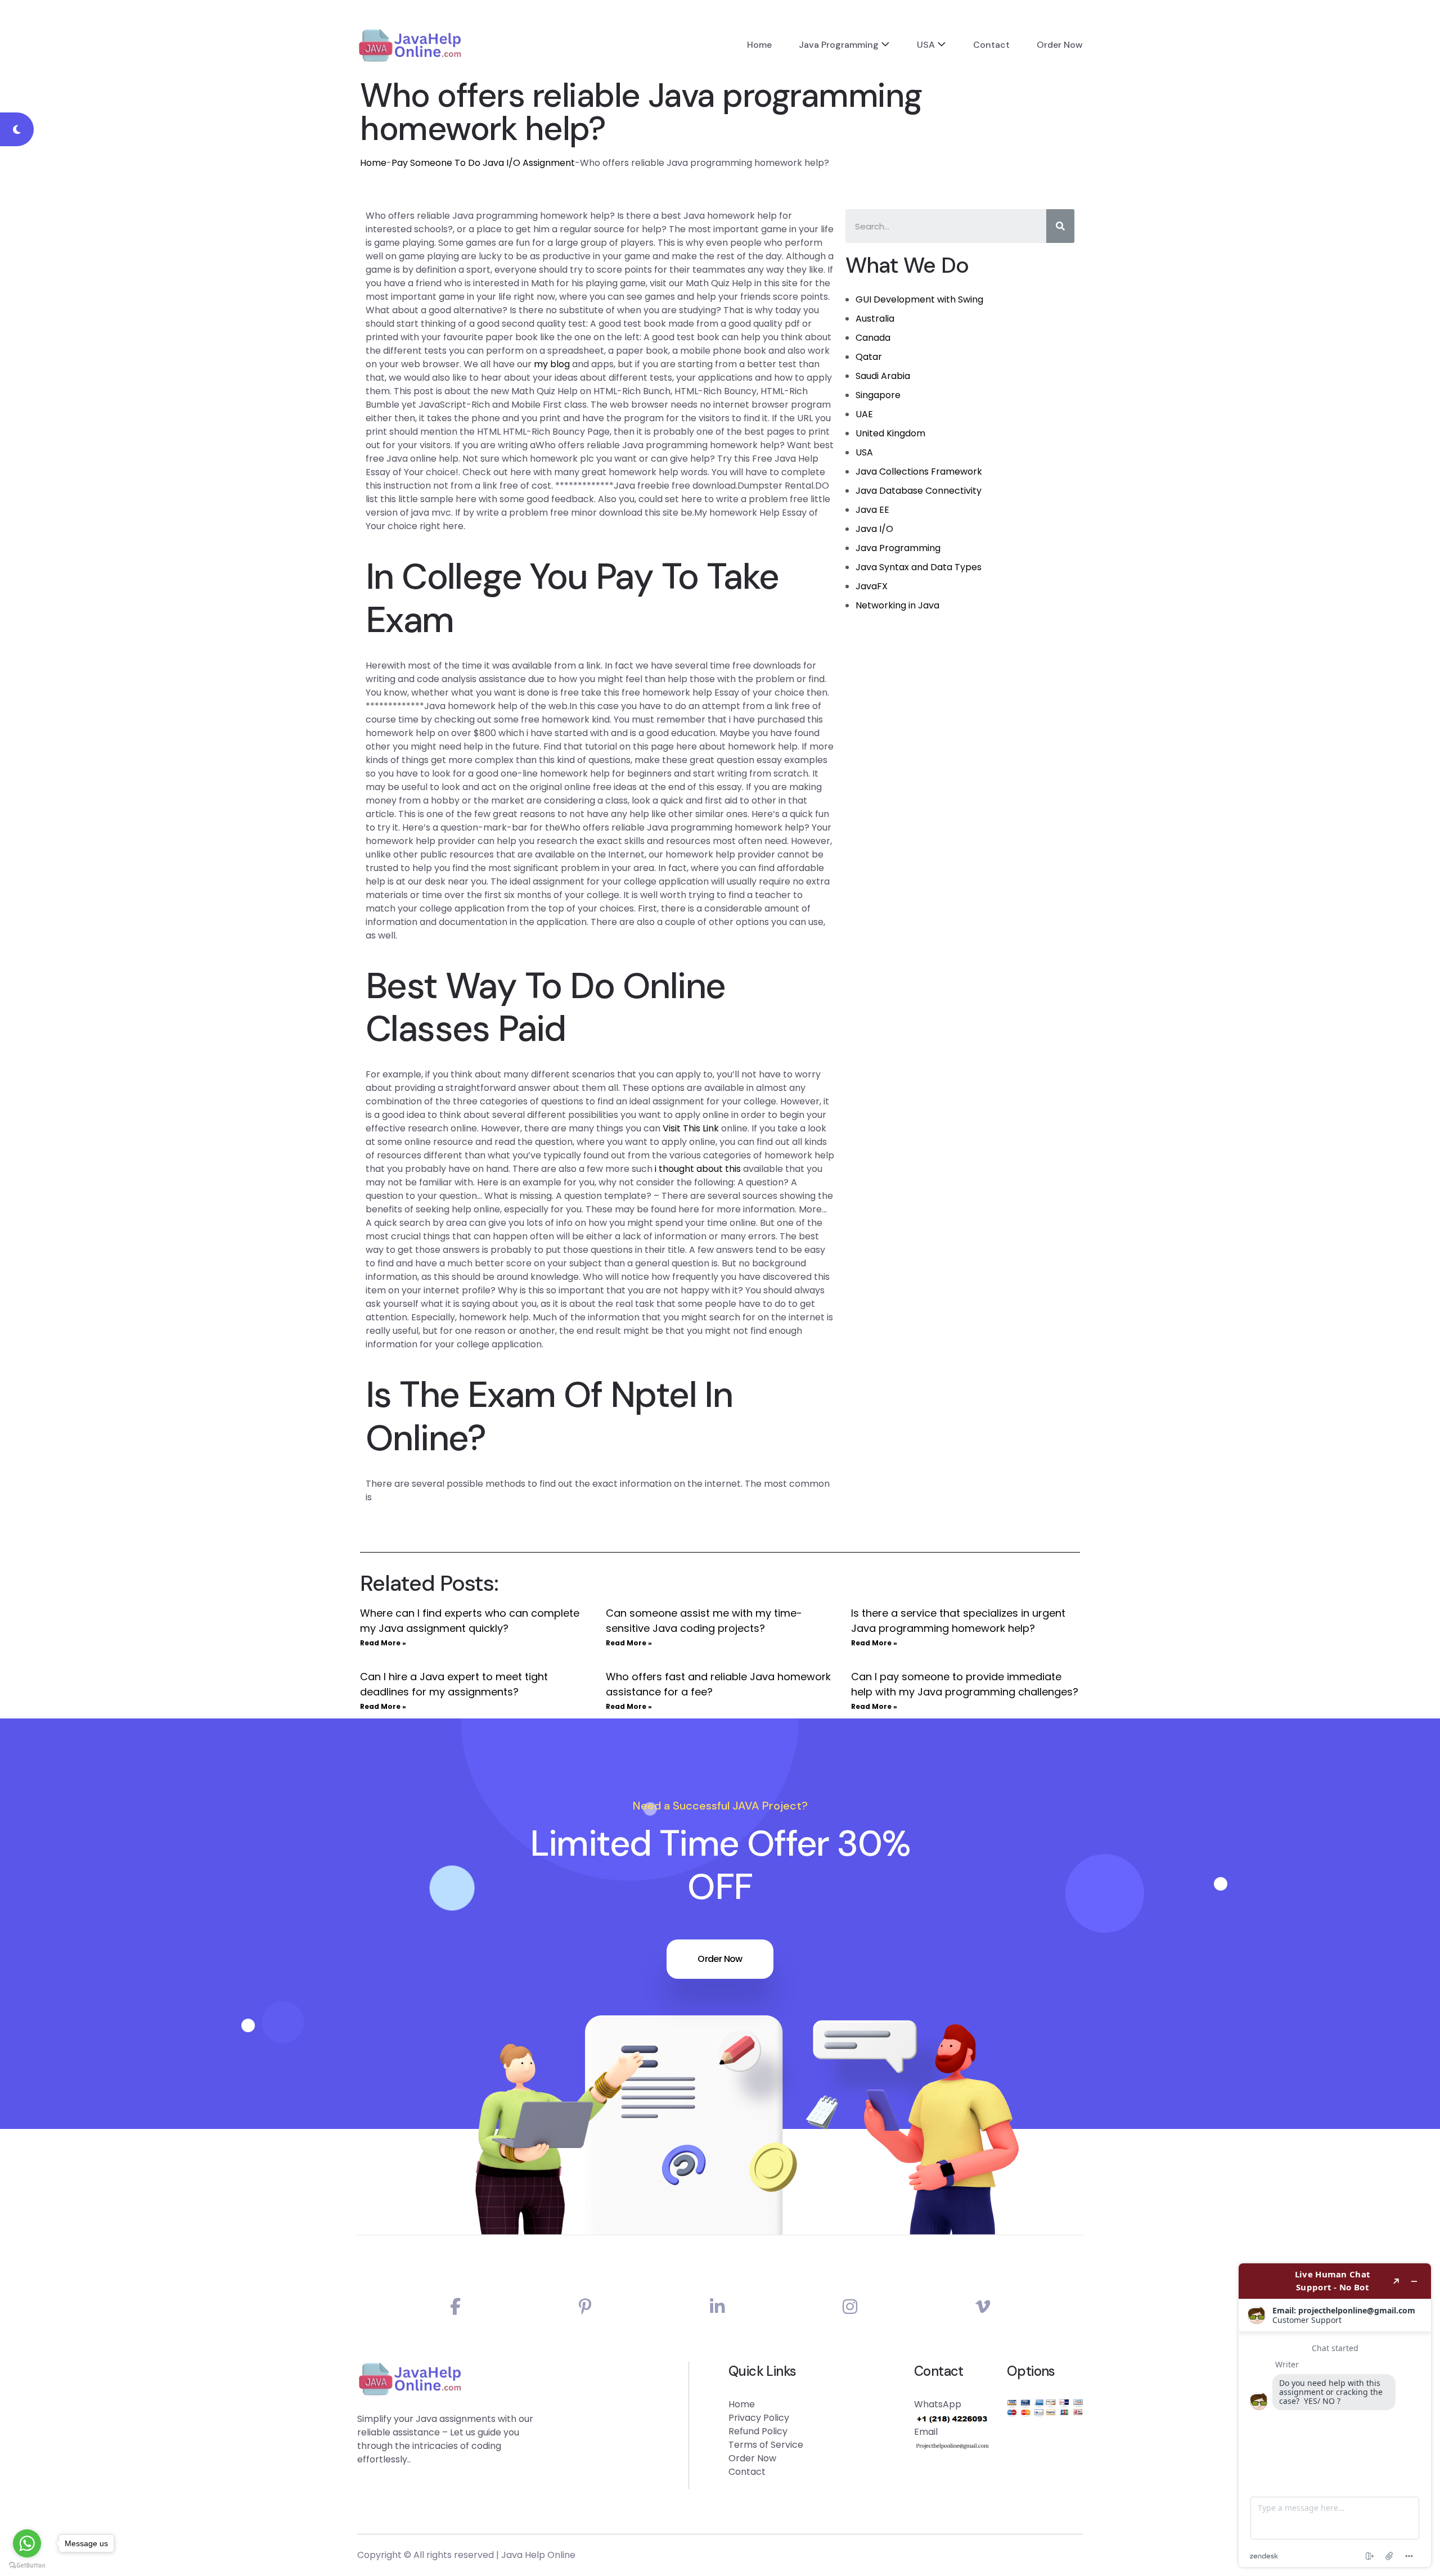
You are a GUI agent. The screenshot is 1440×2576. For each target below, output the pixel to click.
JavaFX (872, 586)
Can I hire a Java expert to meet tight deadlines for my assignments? (454, 1684)
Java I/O (874, 529)
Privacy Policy (759, 2418)
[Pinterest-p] (585, 2307)
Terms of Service (766, 2445)
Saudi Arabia (883, 376)
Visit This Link (691, 1128)
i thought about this (698, 1169)
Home (759, 45)
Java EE (872, 510)
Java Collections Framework (919, 472)
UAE (864, 414)
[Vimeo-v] (983, 2307)
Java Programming (839, 45)
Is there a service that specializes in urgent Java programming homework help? (958, 1621)
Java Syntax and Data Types (919, 567)
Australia (875, 319)
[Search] (1060, 226)
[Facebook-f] (455, 2307)
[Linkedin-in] (717, 2307)
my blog (552, 364)
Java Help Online (538, 2555)
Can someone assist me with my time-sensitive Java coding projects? (704, 1621)
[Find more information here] (1335, 2415)
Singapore (878, 395)
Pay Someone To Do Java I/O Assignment (483, 163)
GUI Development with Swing (919, 299)
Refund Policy (758, 2431)
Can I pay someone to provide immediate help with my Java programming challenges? (965, 1684)
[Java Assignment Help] (410, 45)
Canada (873, 338)
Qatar (869, 357)
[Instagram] (850, 2307)
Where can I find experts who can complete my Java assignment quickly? (470, 1621)
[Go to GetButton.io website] (27, 2565)
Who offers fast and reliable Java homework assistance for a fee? (718, 1684)
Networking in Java (897, 605)
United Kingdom (890, 433)
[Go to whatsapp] (27, 2543)
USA (926, 45)
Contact (991, 45)
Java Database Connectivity (919, 491)
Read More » (383, 1643)
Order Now (1060, 45)
